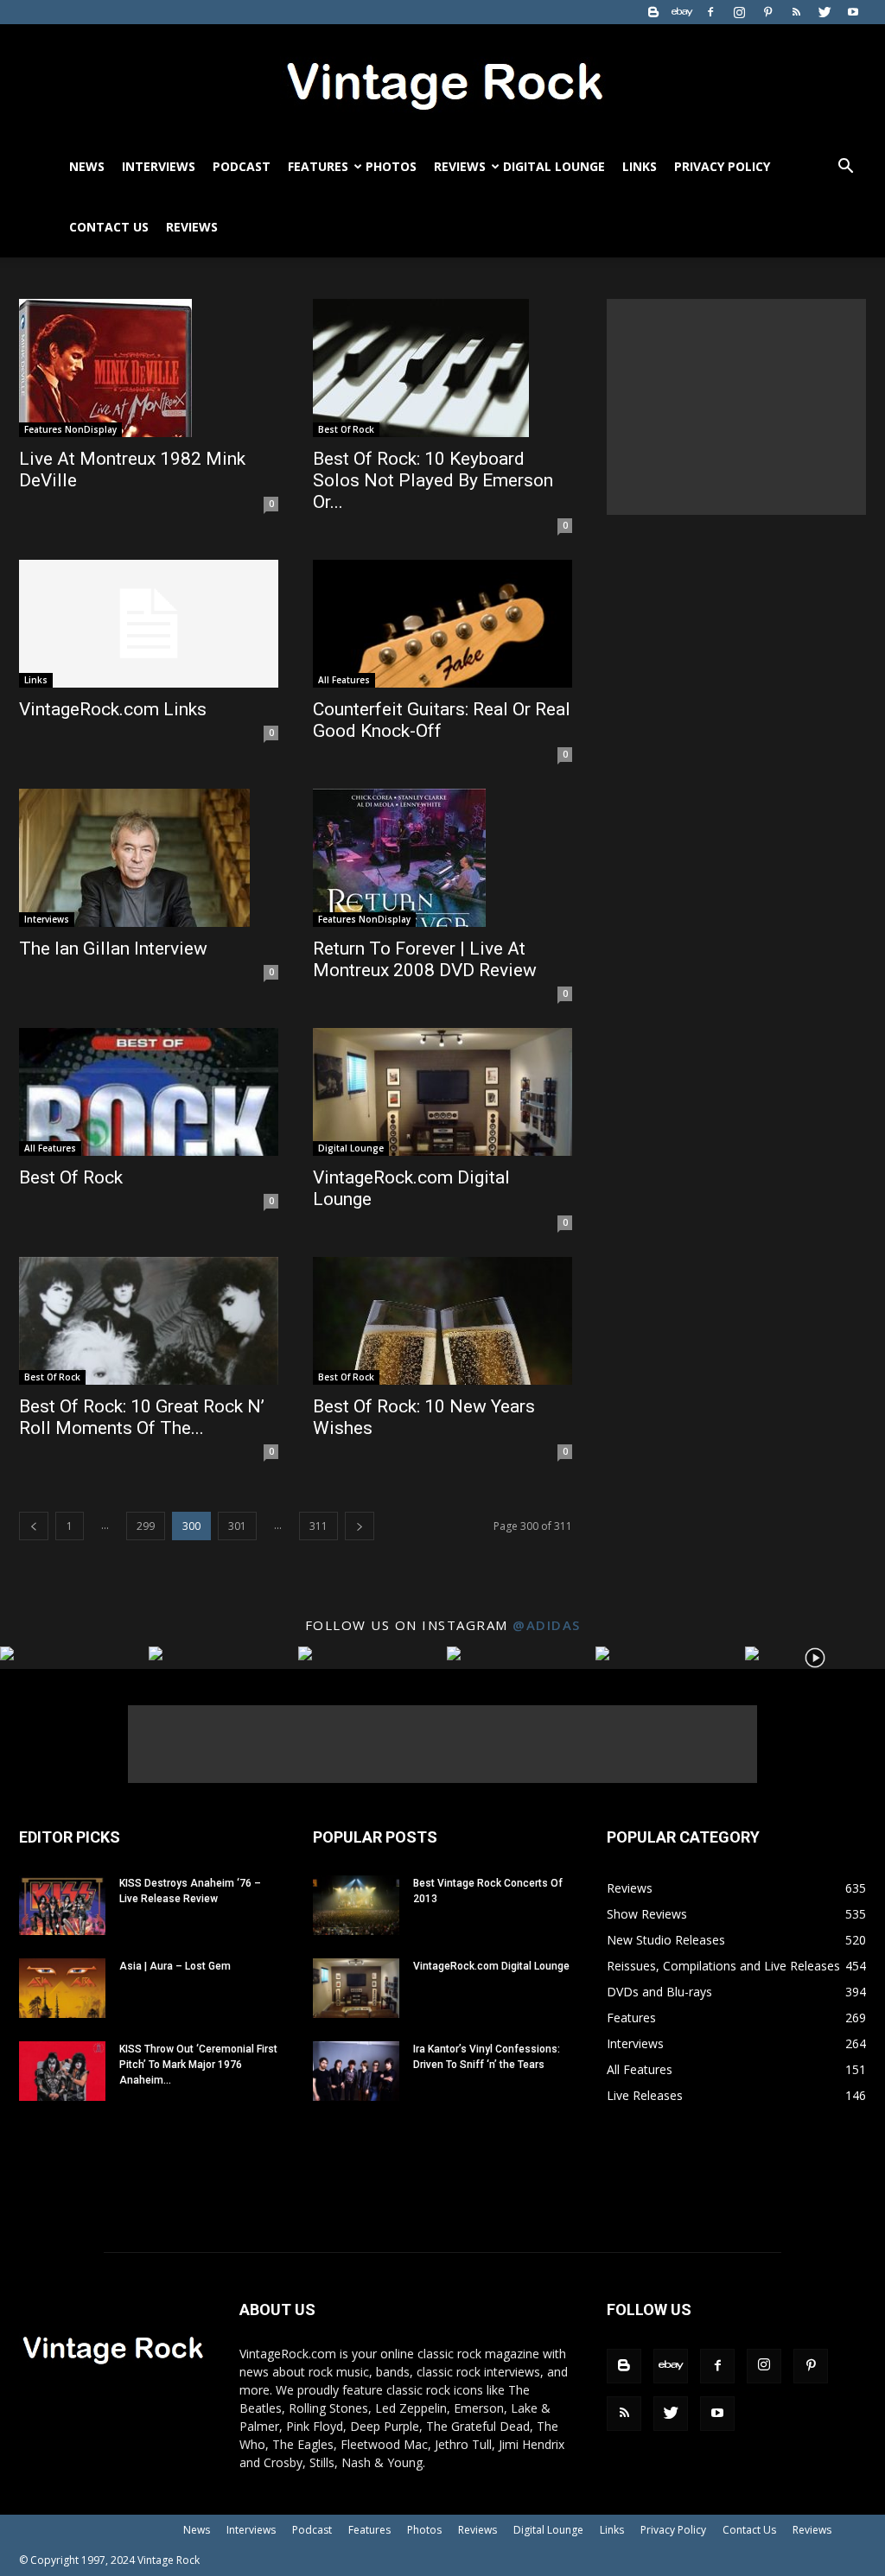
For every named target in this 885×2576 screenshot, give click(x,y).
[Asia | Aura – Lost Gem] (62, 1988)
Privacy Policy (722, 166)
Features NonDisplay (70, 429)
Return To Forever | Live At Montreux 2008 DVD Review (425, 959)
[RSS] (796, 12)
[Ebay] (682, 12)
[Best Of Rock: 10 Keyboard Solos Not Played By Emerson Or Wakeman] (442, 368)
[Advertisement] (736, 407)
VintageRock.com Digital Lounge (491, 1966)
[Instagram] (739, 12)
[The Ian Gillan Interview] (149, 858)
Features (318, 166)
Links (640, 166)
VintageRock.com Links (113, 709)
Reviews (460, 166)
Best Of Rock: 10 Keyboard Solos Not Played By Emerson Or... (433, 480)
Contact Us (109, 227)
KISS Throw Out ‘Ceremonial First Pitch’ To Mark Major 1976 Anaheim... (198, 2065)
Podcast (242, 166)
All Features (344, 680)
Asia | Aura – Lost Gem (175, 1966)
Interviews (159, 166)
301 (237, 1526)
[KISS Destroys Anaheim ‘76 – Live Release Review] (62, 1905)
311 (318, 1526)
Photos (391, 166)
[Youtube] (853, 12)
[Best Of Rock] (149, 1092)
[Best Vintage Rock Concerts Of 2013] (356, 1905)
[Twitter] (825, 12)
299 (146, 1526)
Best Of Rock (346, 429)
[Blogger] (653, 12)
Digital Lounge (554, 166)
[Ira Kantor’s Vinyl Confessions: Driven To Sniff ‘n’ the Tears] (356, 2071)
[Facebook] (710, 12)
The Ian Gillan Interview (113, 949)
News (87, 166)
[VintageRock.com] (442, 81)
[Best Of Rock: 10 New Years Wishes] (442, 1321)
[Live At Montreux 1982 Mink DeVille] (149, 368)
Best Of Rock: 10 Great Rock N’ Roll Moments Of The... (142, 1417)
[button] (845, 168)
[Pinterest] (767, 12)
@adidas (547, 1625)
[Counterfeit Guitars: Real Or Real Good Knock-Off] (442, 624)
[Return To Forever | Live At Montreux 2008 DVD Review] (442, 858)
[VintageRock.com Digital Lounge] (442, 1092)
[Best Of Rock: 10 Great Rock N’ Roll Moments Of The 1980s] (149, 1321)
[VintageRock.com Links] (149, 624)
